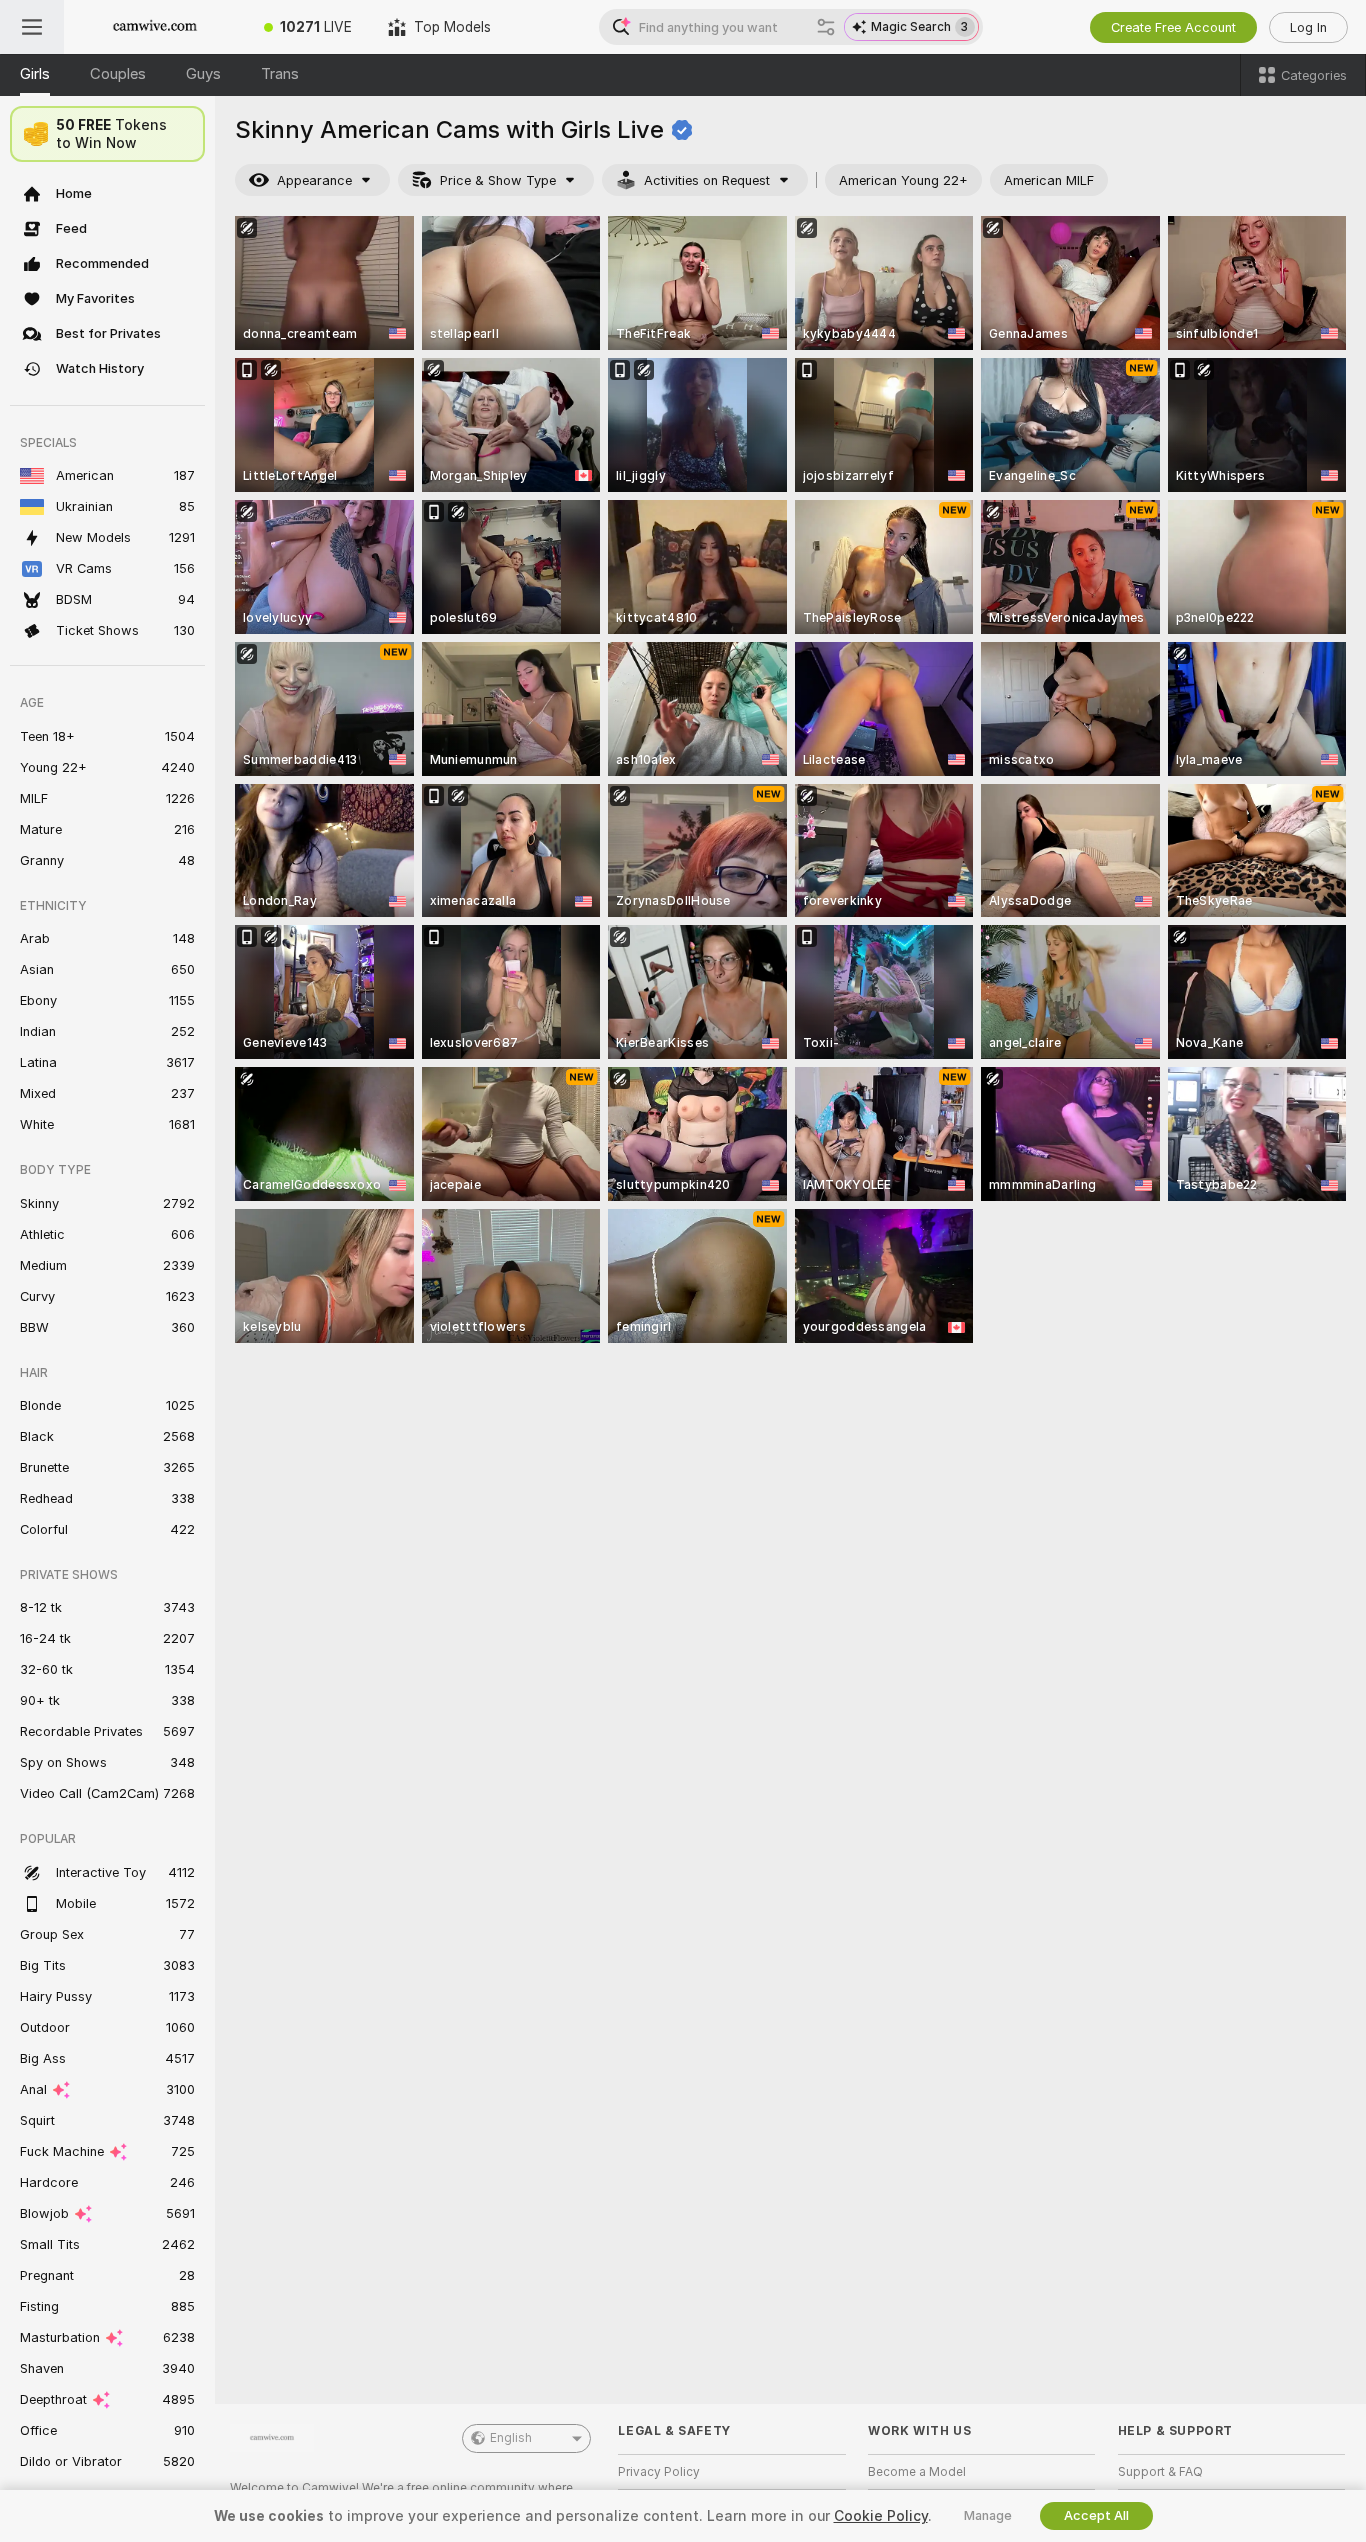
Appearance (314, 180)
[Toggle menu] (32, 27)
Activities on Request (707, 180)
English (511, 2438)
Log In (1308, 27)
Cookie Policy (881, 2516)
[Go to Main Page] (155, 27)
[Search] (826, 27)
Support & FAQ (1160, 2472)
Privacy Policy (659, 2472)
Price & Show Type (498, 180)
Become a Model (917, 2472)
